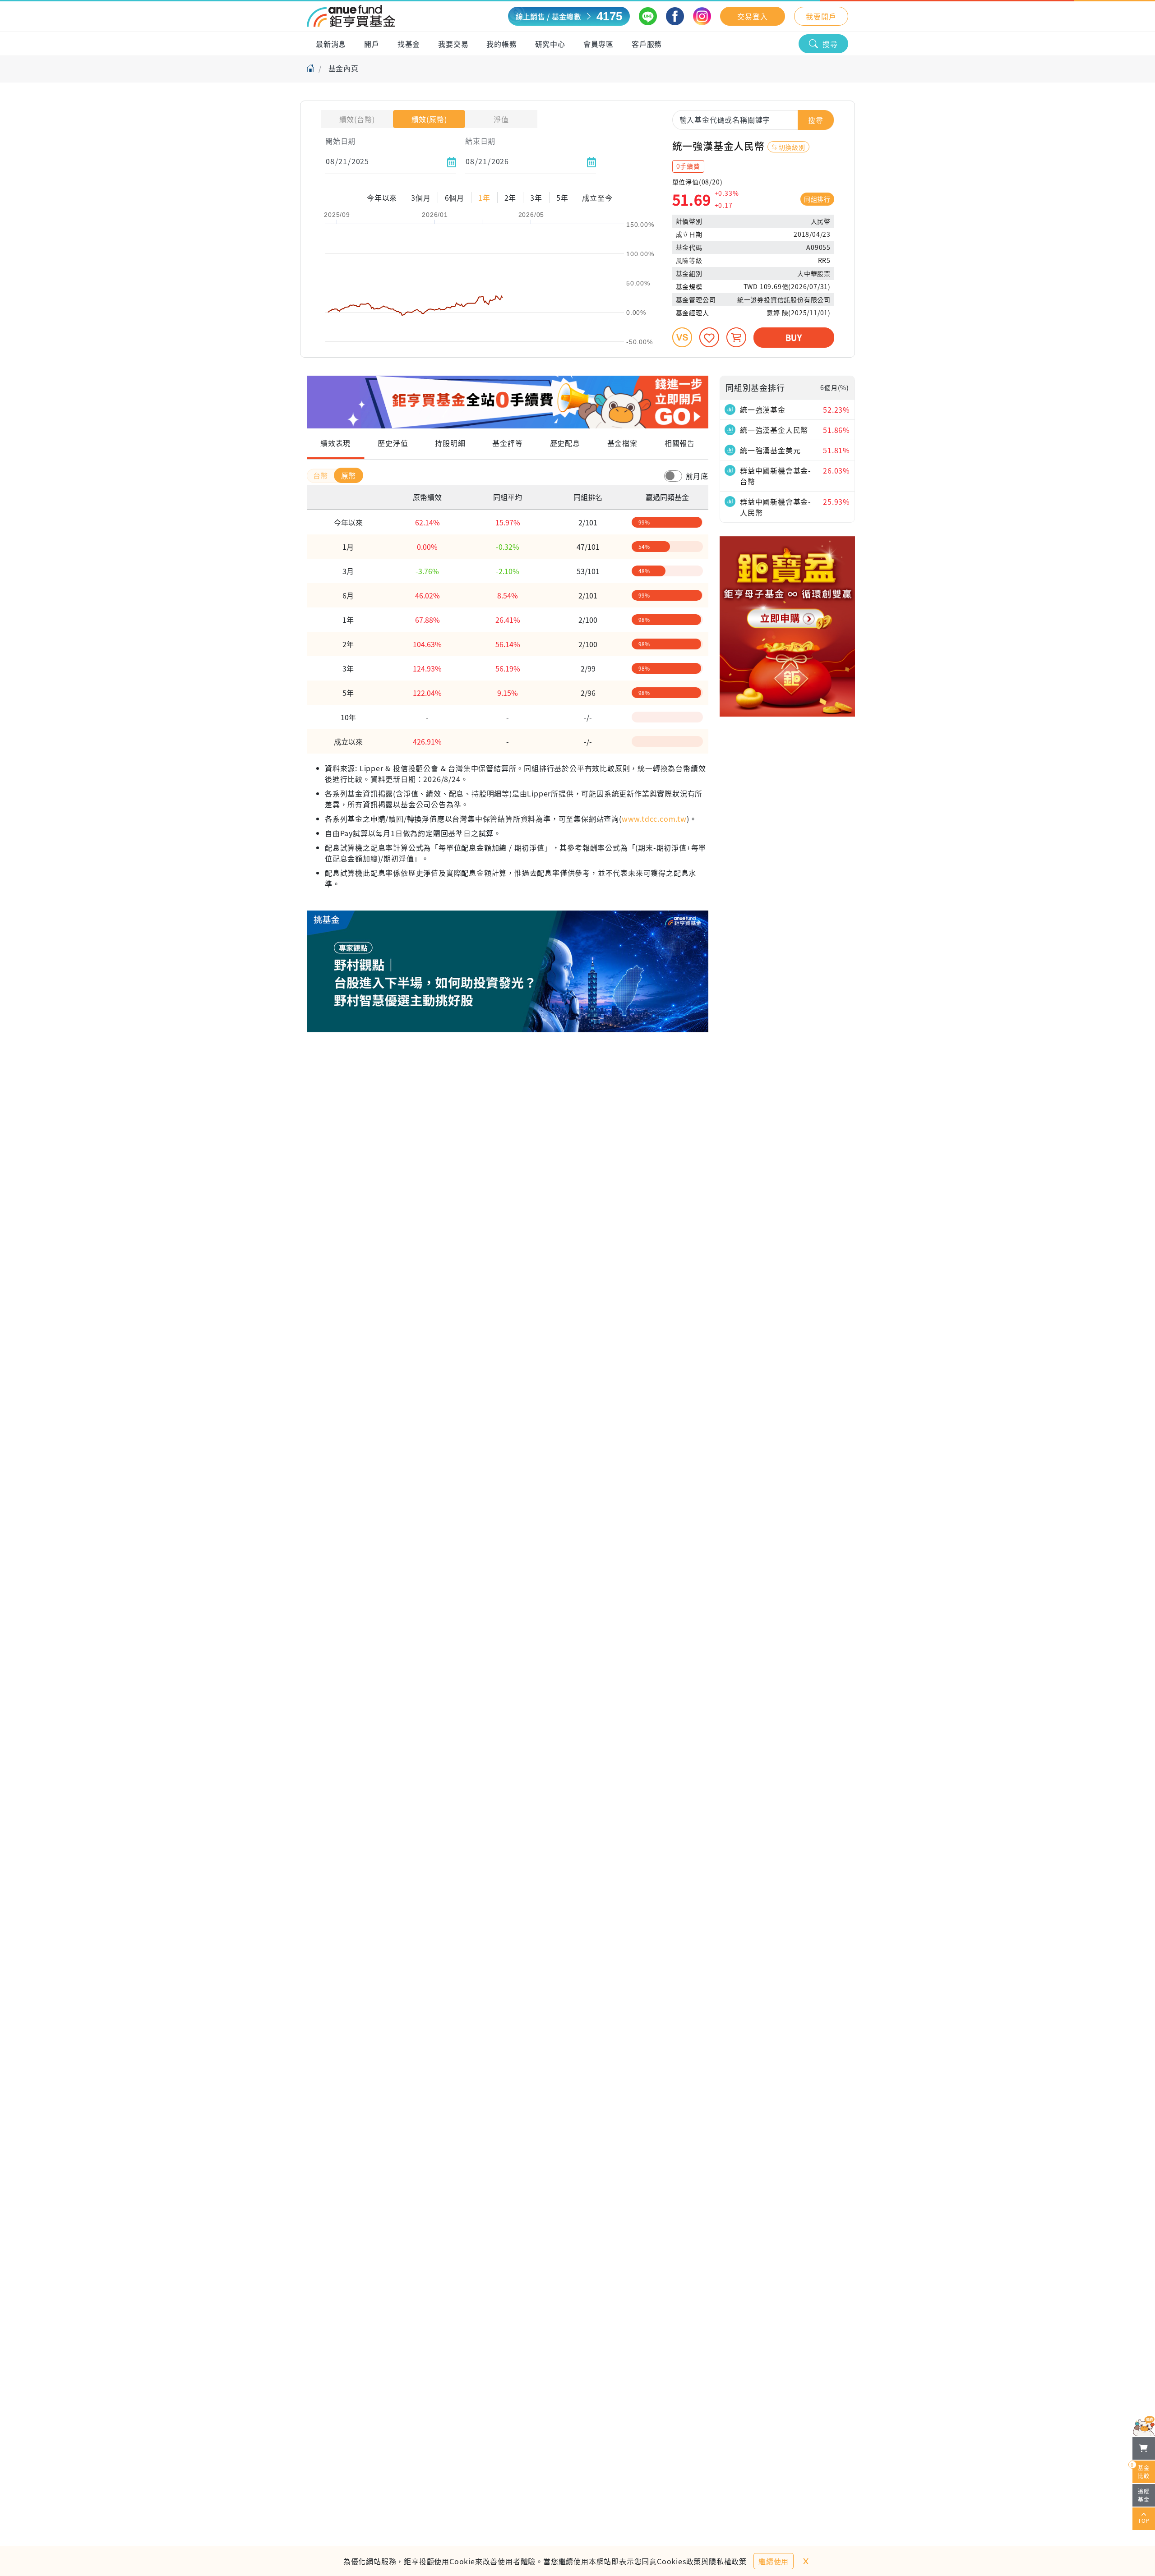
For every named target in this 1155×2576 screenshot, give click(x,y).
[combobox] (753, 120)
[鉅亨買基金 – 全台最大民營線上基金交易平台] (351, 16)
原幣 (349, 475)
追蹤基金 (1144, 2495)
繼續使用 (774, 2561)
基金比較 (1141, 2470)
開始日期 (340, 141)
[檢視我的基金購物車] (1144, 2448)
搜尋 (830, 44)
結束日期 (480, 141)
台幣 (322, 475)
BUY (794, 337)
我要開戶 (821, 16)
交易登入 (752, 16)
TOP (1144, 2520)
